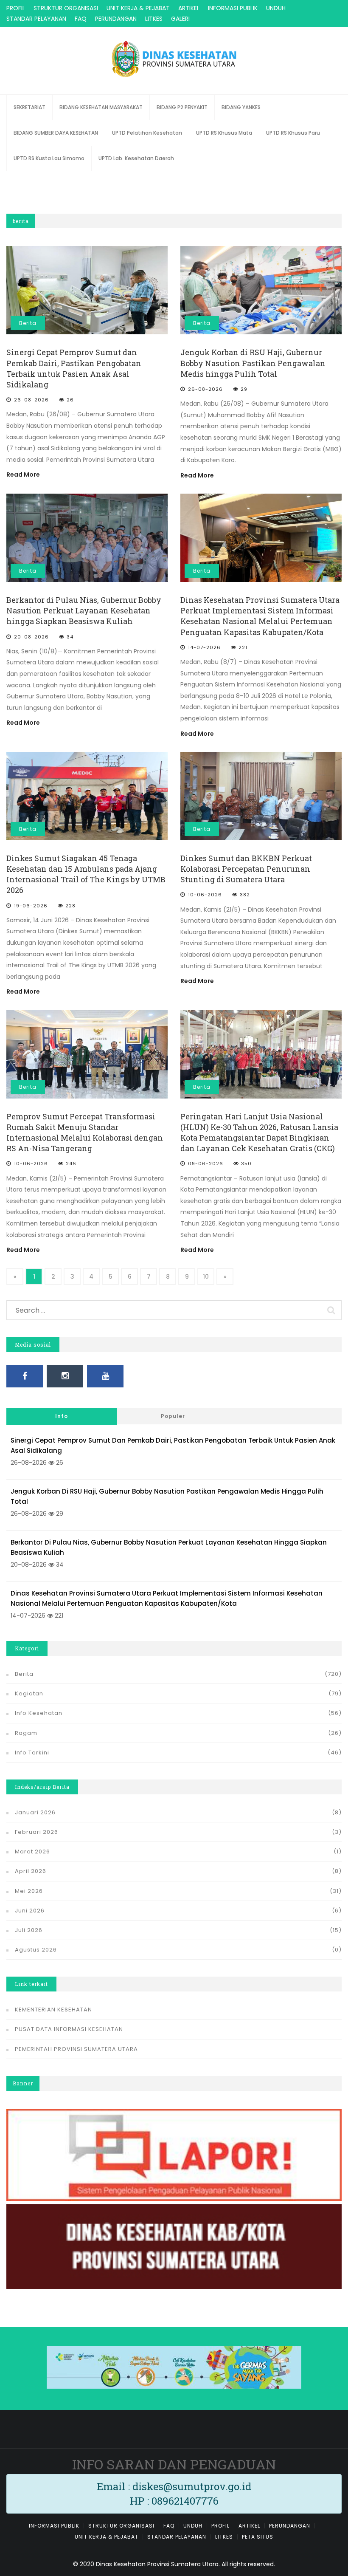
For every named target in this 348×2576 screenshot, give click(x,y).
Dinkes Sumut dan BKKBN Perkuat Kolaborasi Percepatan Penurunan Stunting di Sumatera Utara (246, 869)
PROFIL (16, 8)
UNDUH (276, 8)
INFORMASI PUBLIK (233, 8)
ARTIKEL (189, 8)
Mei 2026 (29, 1891)
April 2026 (31, 1871)
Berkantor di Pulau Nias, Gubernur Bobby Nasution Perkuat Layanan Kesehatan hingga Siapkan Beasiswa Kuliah (84, 610)
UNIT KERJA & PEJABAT (138, 8)
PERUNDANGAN (116, 19)
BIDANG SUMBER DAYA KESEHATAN (56, 133)
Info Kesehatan (39, 1713)
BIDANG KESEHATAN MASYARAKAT (101, 107)
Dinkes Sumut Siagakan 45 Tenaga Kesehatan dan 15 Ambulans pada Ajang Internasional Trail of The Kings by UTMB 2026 (86, 874)
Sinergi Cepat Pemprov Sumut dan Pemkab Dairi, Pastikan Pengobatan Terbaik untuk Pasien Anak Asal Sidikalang (74, 368)
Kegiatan (29, 1693)
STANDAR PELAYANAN (36, 19)
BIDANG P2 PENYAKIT (182, 107)
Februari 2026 (36, 1832)
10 (206, 1277)
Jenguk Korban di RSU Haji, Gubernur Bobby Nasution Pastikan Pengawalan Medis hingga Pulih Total (253, 363)
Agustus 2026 (36, 1950)
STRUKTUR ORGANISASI (66, 8)
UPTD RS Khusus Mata (224, 133)
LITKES (154, 19)
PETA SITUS (258, 2537)
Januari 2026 (35, 1812)
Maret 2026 (32, 1851)
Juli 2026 (29, 1930)
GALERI (180, 19)
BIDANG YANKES (241, 107)
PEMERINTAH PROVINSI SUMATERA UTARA (76, 2049)
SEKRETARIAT (29, 107)
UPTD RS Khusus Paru (293, 133)
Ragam (26, 1733)
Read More (23, 475)
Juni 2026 (30, 1911)
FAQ (81, 19)
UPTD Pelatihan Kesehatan (147, 133)
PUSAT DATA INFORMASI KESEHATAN (69, 2029)
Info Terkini (32, 1753)
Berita (28, 323)
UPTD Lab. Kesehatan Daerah (136, 158)
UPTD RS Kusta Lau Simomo (49, 158)
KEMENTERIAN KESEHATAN (53, 2010)
